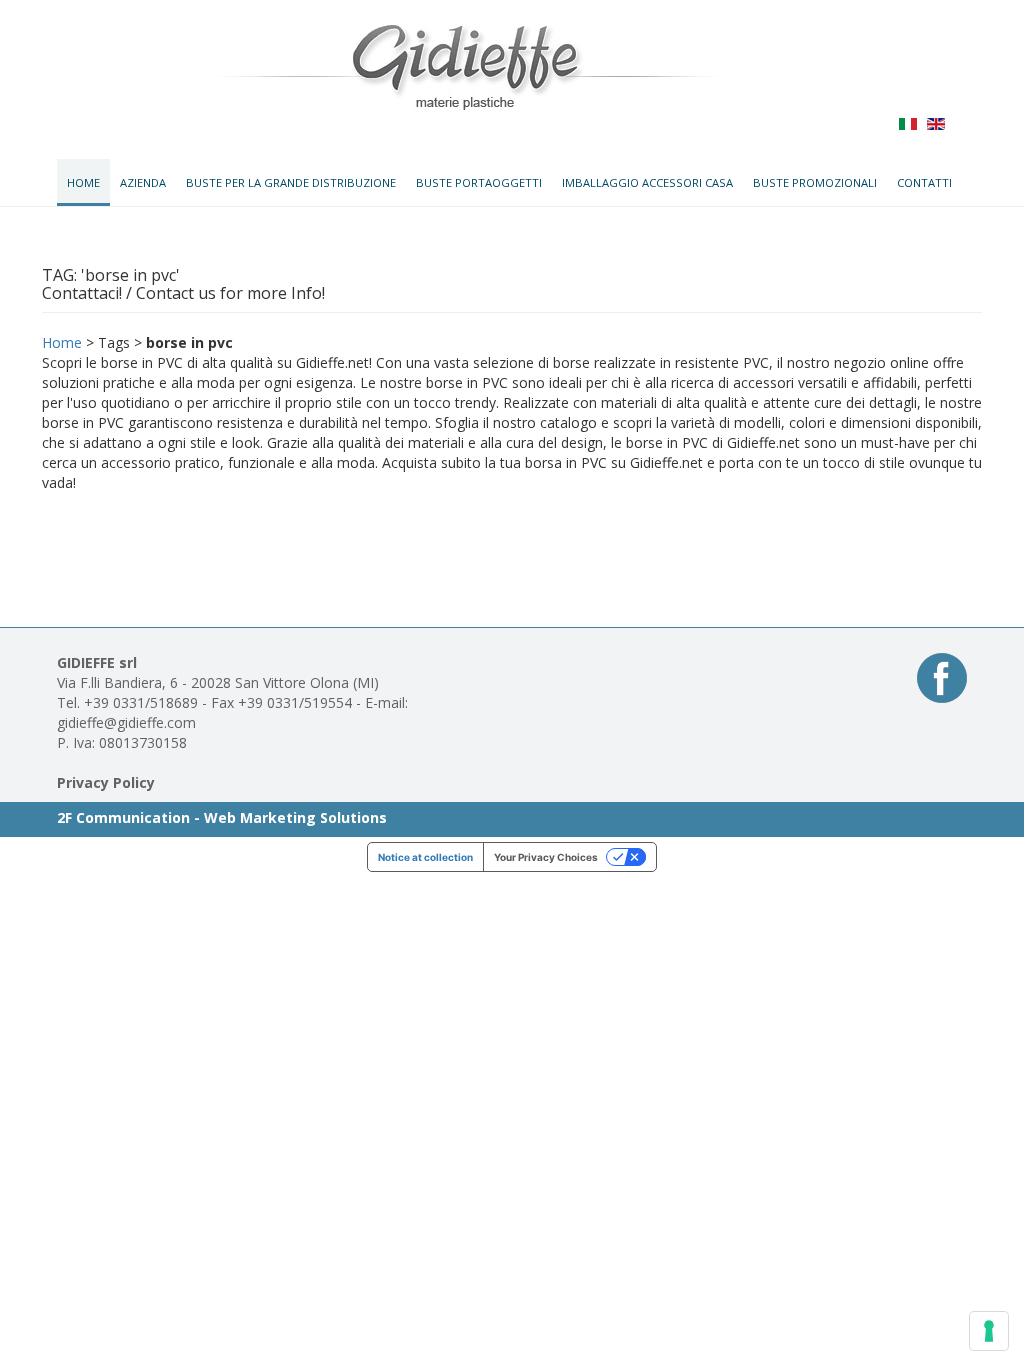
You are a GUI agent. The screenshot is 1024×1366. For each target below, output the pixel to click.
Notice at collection (425, 857)
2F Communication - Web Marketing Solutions (222, 817)
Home (62, 342)
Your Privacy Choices (546, 857)
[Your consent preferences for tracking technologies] (989, 1331)
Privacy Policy (106, 782)
